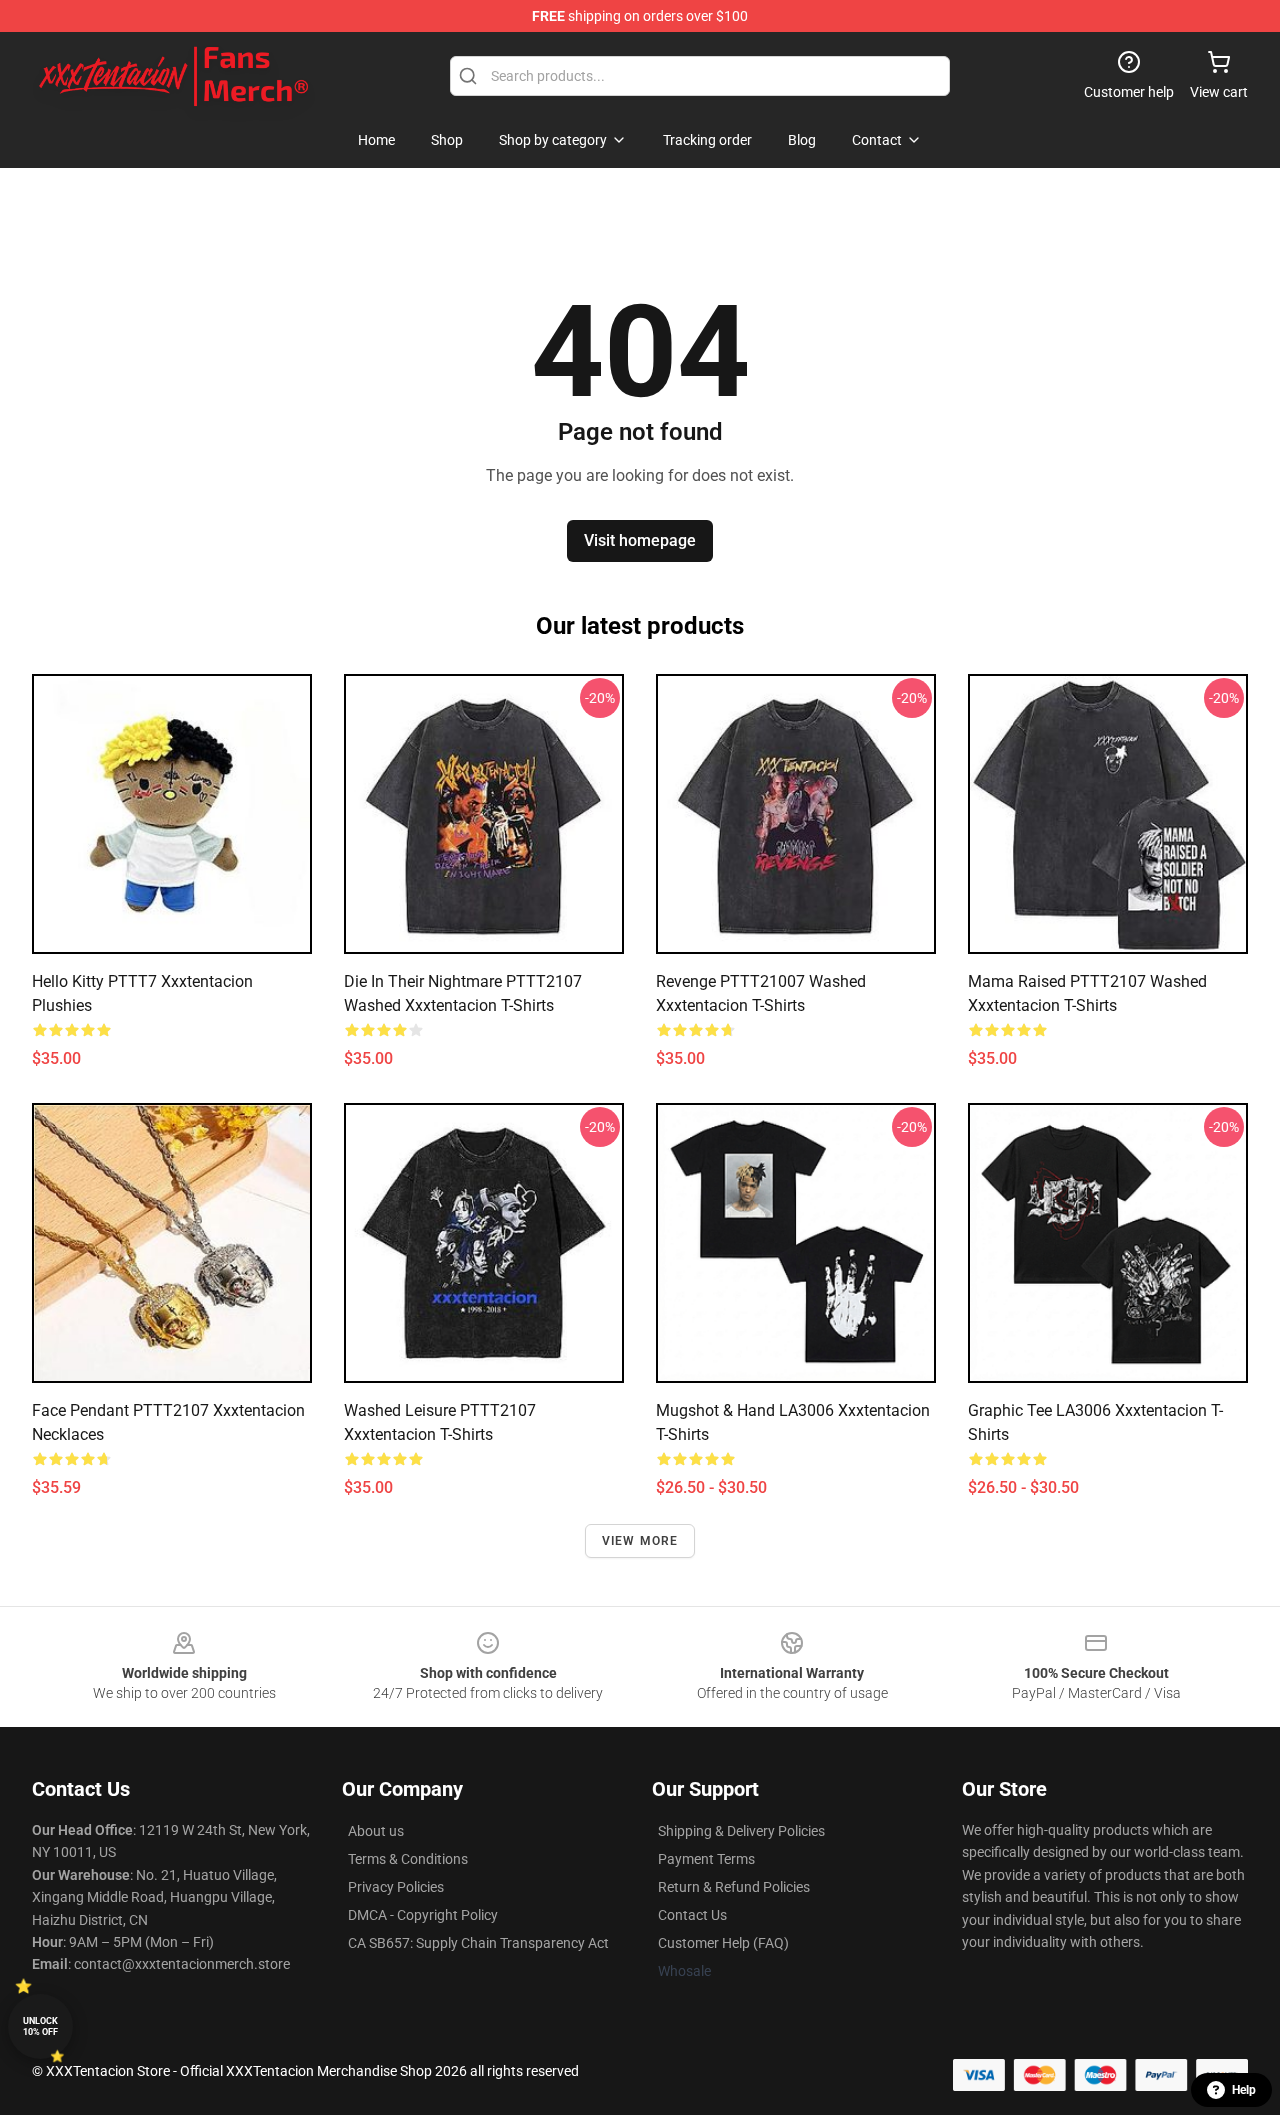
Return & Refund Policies (734, 1887)
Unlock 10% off (40, 2026)
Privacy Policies (396, 1887)
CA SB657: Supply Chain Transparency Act (478, 1943)
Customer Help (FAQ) (723, 1943)
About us (376, 1831)
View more (640, 1541)
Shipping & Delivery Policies (741, 1831)
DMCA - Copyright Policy (423, 1915)
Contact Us (692, 1915)
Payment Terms (706, 1859)
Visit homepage (640, 540)
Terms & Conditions (408, 1859)
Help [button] (1244, 2090)
